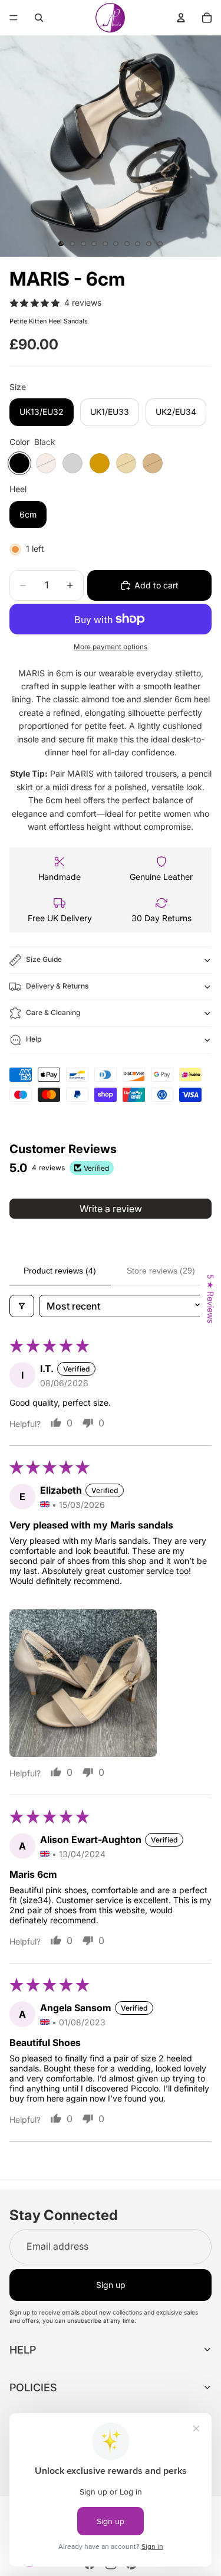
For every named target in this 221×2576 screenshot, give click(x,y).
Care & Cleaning (53, 1012)
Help (34, 1039)
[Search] (39, 18)
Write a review (111, 1209)
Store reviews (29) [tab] (161, 1271)
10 (160, 244)
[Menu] (14, 18)
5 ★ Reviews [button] (211, 1299)
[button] (83, 1683)
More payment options (111, 647)
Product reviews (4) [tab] (60, 1271)
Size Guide (44, 959)
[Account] (181, 18)
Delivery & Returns (57, 986)
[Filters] (22, 1306)
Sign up (111, 2285)
